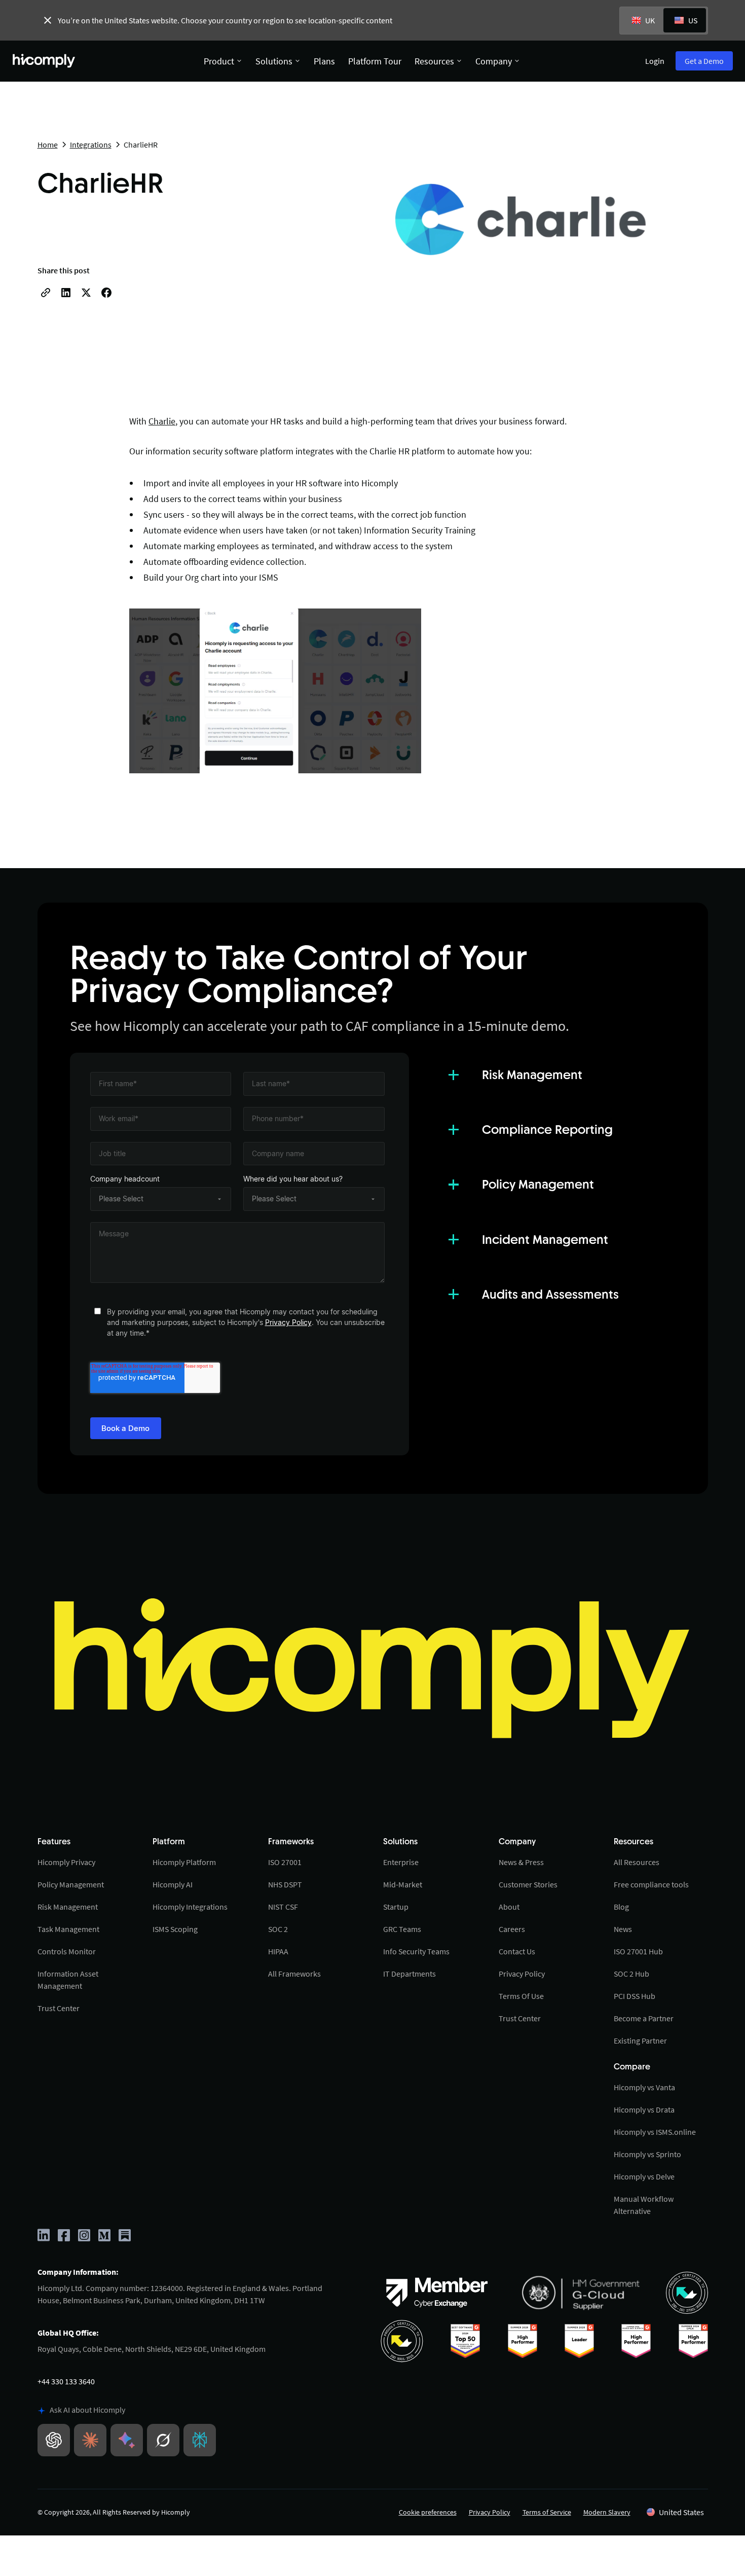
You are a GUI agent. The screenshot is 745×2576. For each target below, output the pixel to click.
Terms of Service (547, 2512)
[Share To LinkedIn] (66, 293)
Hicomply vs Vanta (644, 2087)
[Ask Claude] (90, 2440)
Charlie (162, 421)
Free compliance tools (651, 1884)
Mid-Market (403, 1884)
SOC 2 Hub (631, 1974)
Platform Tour (375, 61)
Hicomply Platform (184, 1862)
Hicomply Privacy (66, 1862)
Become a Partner (644, 2018)
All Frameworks (294, 1974)
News (623, 1929)
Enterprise (401, 1862)
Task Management (68, 1929)
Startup (396, 1907)
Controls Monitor (67, 1951)
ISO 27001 (285, 1862)
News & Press (521, 1862)
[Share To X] (86, 293)
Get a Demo (704, 61)
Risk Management (68, 1907)
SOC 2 (278, 1929)
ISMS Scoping (175, 1929)
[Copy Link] (46, 293)
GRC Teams (402, 1929)
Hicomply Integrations (190, 1907)
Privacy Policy (288, 1322)
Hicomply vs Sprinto (647, 2154)
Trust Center (59, 2008)
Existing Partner (640, 2041)
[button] (675, 2512)
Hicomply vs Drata (644, 2109)
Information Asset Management (68, 1980)
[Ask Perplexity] (200, 2440)
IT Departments (409, 1974)
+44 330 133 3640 (66, 2381)
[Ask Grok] (163, 2440)
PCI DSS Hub (635, 1996)
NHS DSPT (285, 1884)
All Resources (637, 1862)
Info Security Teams (416, 1951)
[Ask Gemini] (127, 2440)
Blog (621, 1907)
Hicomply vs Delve (644, 2176)
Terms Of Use (521, 1996)
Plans (324, 61)
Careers (512, 1929)
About (509, 1907)
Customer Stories (528, 1884)
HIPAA (278, 1951)
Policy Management (71, 1884)
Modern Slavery (607, 2512)
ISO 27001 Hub (638, 1951)
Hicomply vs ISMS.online (655, 2132)
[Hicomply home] (46, 61)
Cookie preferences (428, 2512)
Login (655, 61)
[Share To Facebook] (106, 293)
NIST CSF (283, 1907)
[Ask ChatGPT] (54, 2440)
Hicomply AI (173, 1884)
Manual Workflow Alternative (644, 2205)
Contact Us (517, 1951)
